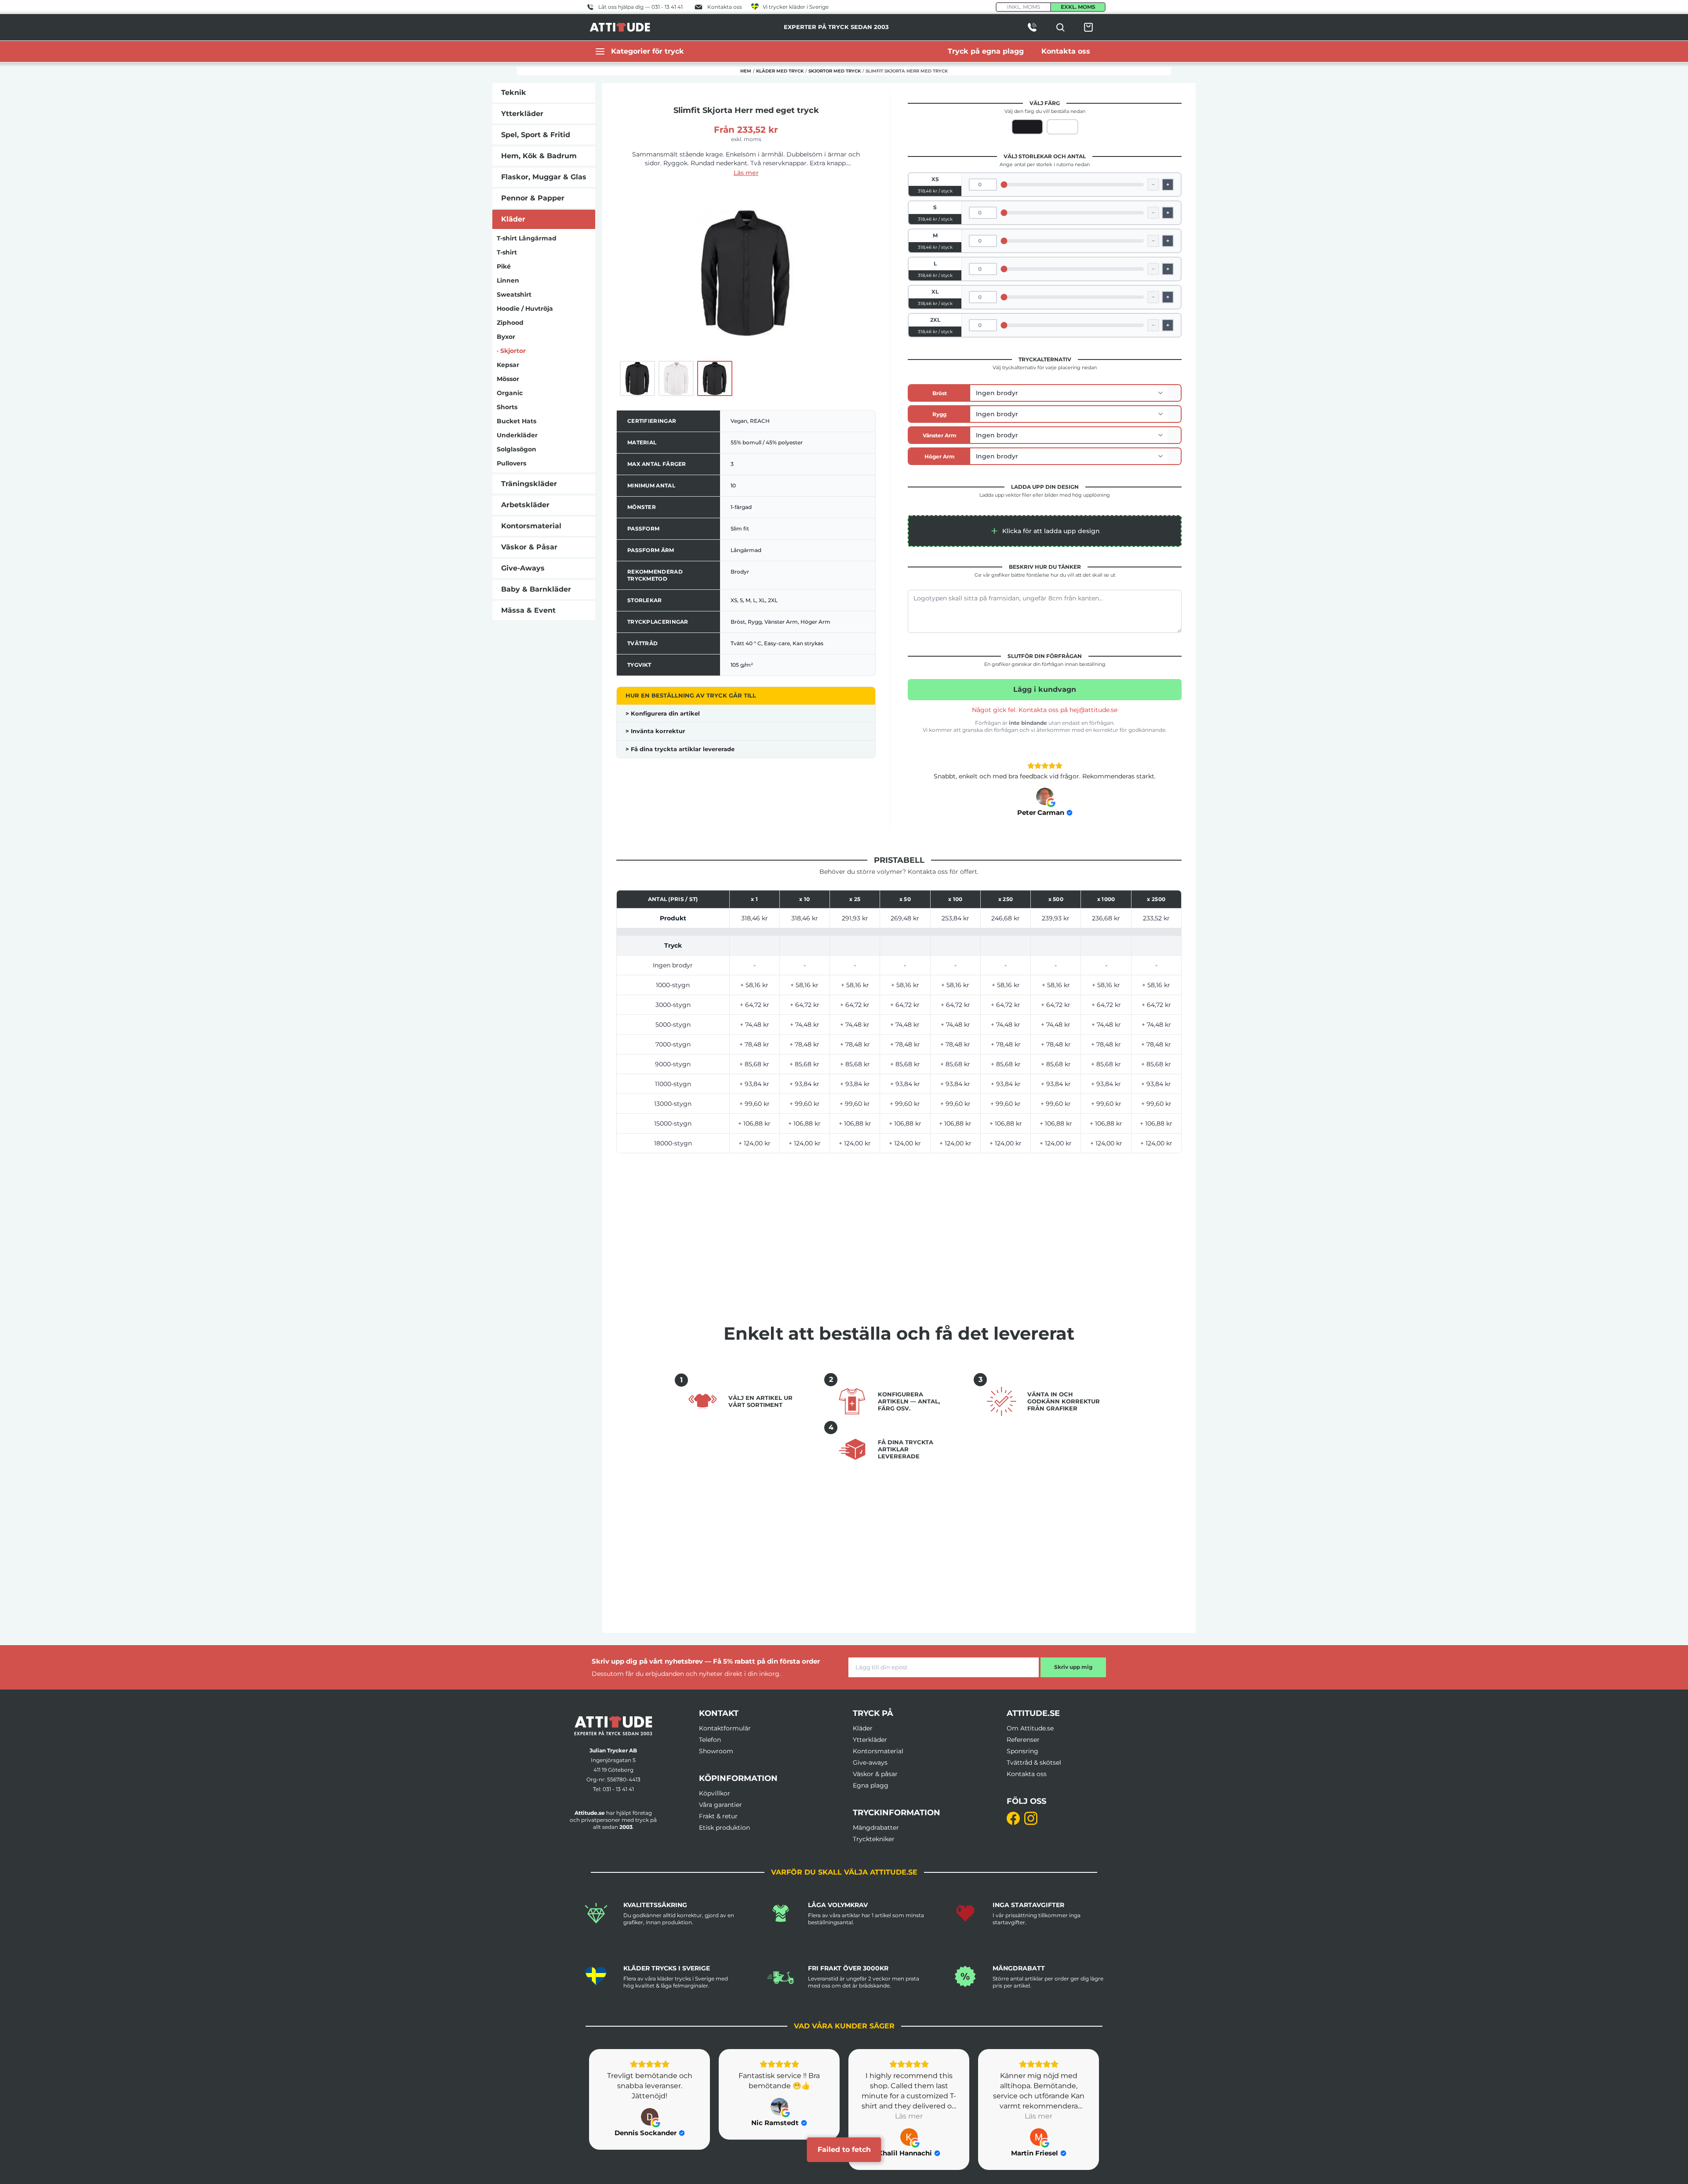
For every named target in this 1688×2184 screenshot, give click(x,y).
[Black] (1027, 127)
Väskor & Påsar (529, 547)
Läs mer (746, 173)
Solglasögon (517, 449)
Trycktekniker (874, 1839)
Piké (504, 266)
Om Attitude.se (1030, 1728)
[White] (1062, 127)
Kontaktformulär (725, 1728)
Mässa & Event (528, 610)
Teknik (514, 93)
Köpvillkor (715, 1793)
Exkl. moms (1078, 7)
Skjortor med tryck (835, 71)
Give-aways (870, 1762)
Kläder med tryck (780, 71)
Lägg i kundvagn (1045, 689)
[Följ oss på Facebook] (1013, 1818)
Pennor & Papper (533, 198)
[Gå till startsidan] (613, 1726)
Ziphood (510, 323)
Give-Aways (523, 568)
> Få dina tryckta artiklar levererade (680, 749)
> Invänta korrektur (655, 731)
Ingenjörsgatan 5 (613, 1760)
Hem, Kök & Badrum (539, 156)
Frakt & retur (718, 1816)
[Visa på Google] (1045, 796)
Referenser (1023, 1740)
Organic (510, 393)
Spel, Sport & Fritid (536, 135)
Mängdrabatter (876, 1828)
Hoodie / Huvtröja (525, 309)
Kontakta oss (1027, 1774)
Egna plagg (871, 1785)
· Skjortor (511, 351)
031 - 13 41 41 (618, 1789)
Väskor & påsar (875, 1774)
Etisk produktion (724, 1828)
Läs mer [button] (779, 2116)
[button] (1045, 531)
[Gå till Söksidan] (1060, 27)
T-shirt (507, 252)
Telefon (710, 1740)
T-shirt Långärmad (527, 238)
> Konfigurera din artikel (663, 713)
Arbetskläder (525, 505)
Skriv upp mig (1073, 1667)
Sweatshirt (514, 294)
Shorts (507, 407)
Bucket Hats (517, 421)
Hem (746, 71)
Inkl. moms (1024, 7)
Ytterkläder (522, 114)
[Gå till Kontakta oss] (1032, 27)
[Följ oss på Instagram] (1031, 1818)
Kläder (513, 219)
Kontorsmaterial (531, 526)
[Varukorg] (1088, 27)
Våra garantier (720, 1805)
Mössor (508, 379)
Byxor (506, 337)
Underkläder (517, 435)
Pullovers (511, 463)
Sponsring (1022, 1751)
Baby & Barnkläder (536, 589)
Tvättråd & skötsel (1034, 1762)
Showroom (716, 1751)
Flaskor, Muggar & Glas (544, 177)
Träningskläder (529, 484)
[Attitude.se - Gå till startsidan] (620, 27)
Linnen (508, 280)
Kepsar (508, 365)
